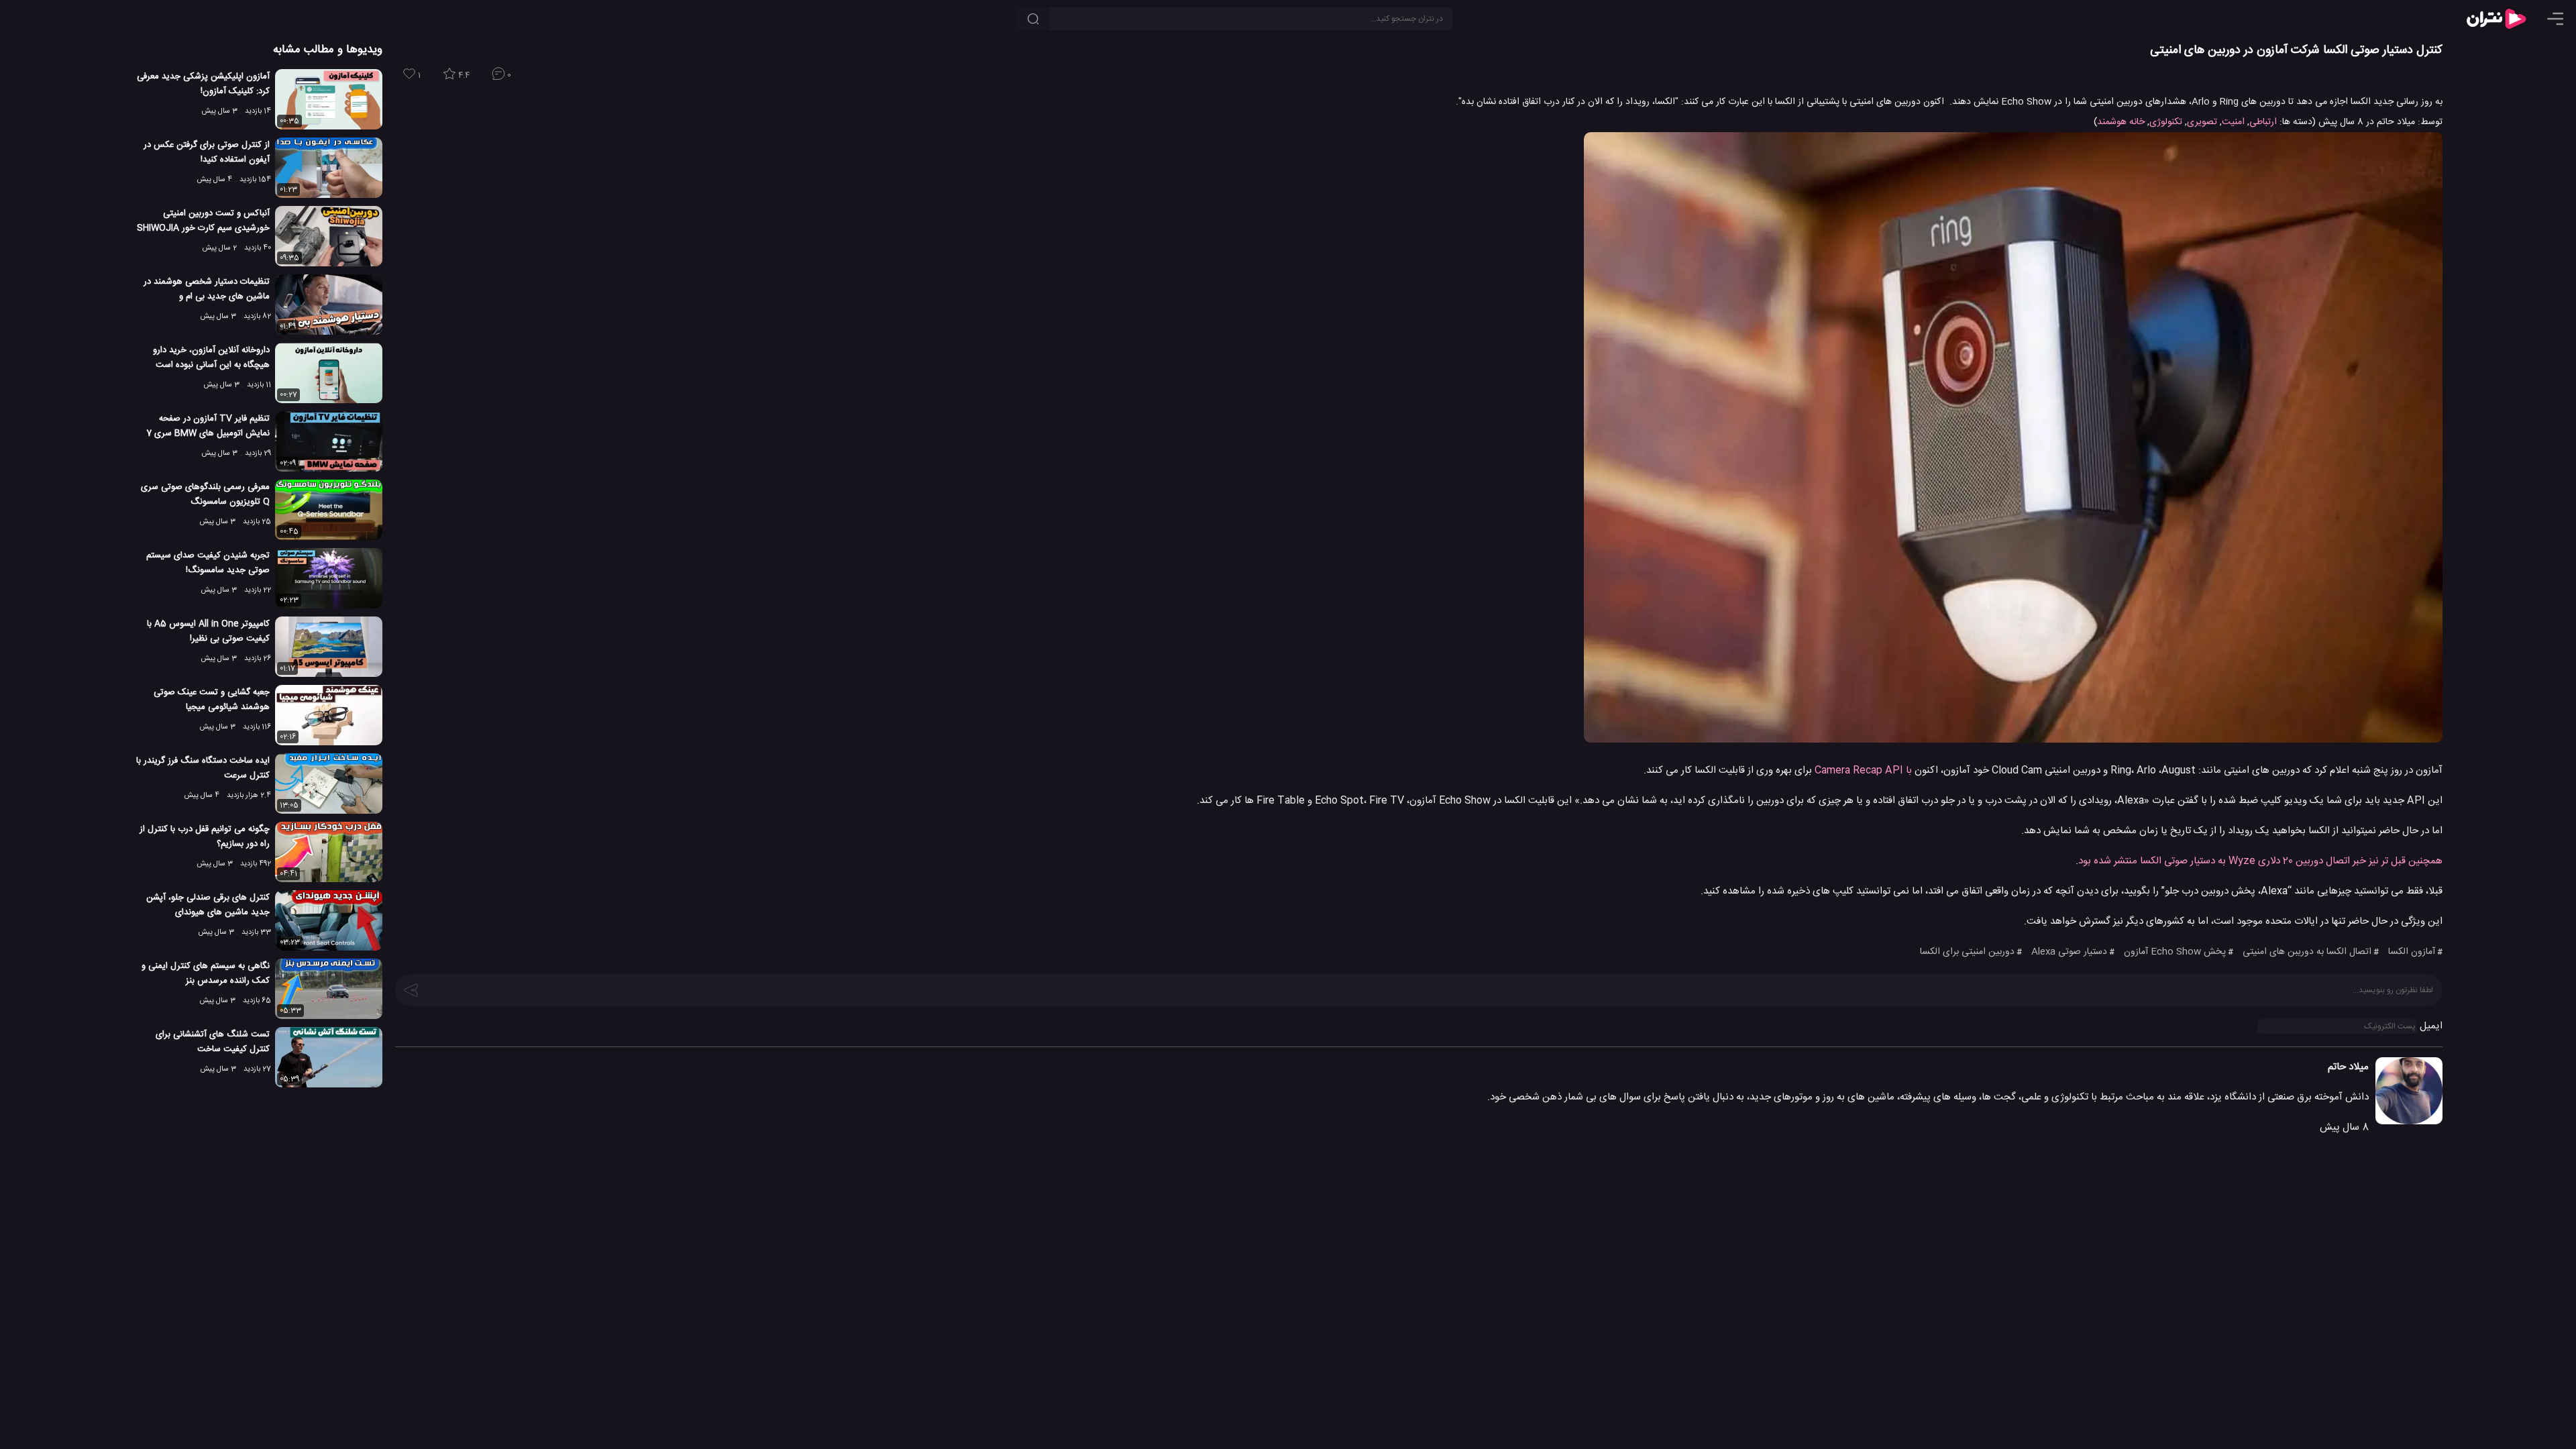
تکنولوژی (2166, 122)
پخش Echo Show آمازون (2175, 952)
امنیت (2233, 122)
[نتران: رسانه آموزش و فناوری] (2496, 19)
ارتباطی (2263, 122)
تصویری (2202, 122)
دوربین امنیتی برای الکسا (1967, 952)
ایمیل (2431, 1026)
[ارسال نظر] (411, 989)
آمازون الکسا (2412, 952)
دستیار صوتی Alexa (2069, 952)
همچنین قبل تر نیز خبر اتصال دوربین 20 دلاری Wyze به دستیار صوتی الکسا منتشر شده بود (2260, 861)
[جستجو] (1033, 19)
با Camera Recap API (1863, 770)
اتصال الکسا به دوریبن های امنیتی (2307, 952)
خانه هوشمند (2121, 122)
